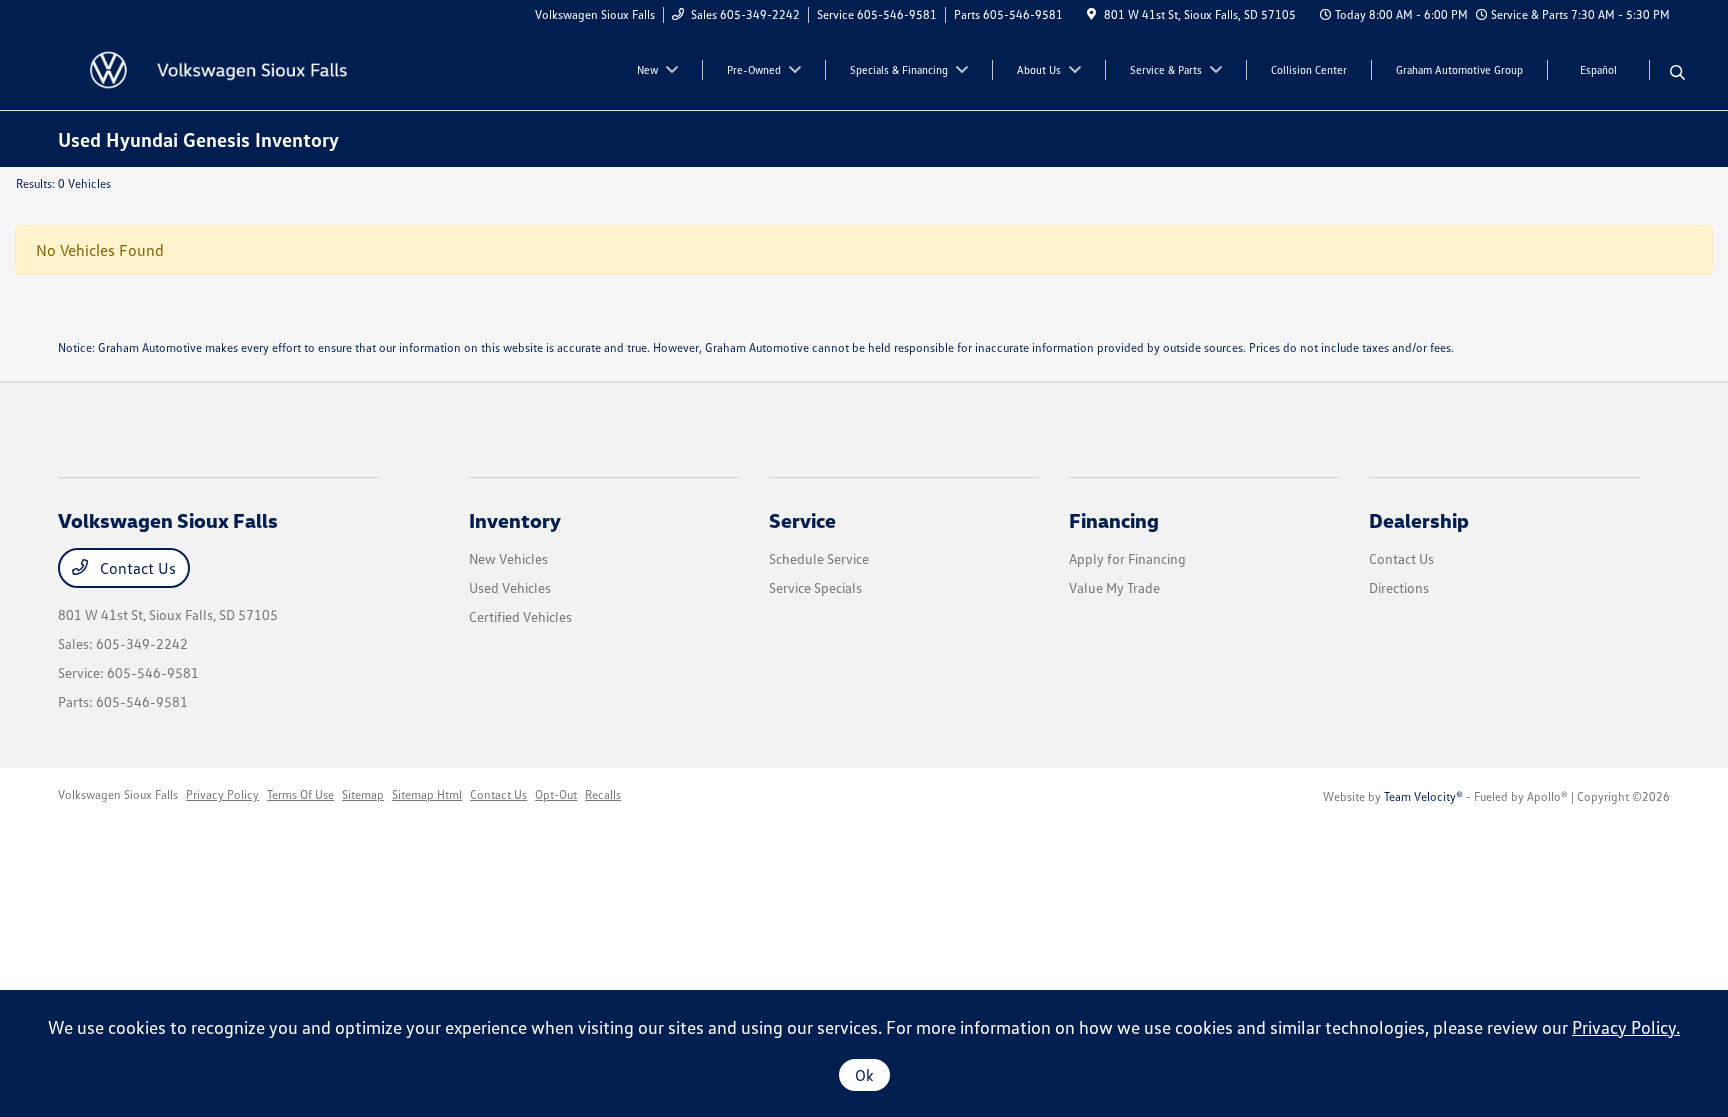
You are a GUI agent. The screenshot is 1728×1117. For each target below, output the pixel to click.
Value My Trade (1114, 587)
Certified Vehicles (520, 616)
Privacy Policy (222, 794)
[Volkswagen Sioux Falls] (230, 68)
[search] (1677, 73)
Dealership (1419, 520)
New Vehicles (508, 558)
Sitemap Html (427, 794)
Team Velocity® (1423, 796)
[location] (1091, 14)
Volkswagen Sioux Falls (118, 794)
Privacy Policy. (1626, 1027)
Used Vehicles (510, 587)
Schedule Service (819, 558)
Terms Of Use (300, 794)
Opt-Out (556, 794)
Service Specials (815, 587)
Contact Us (136, 568)
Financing (1114, 520)
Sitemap (363, 794)
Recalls (603, 794)
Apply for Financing (1127, 558)
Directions (1399, 587)
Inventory (515, 520)
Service (802, 520)
